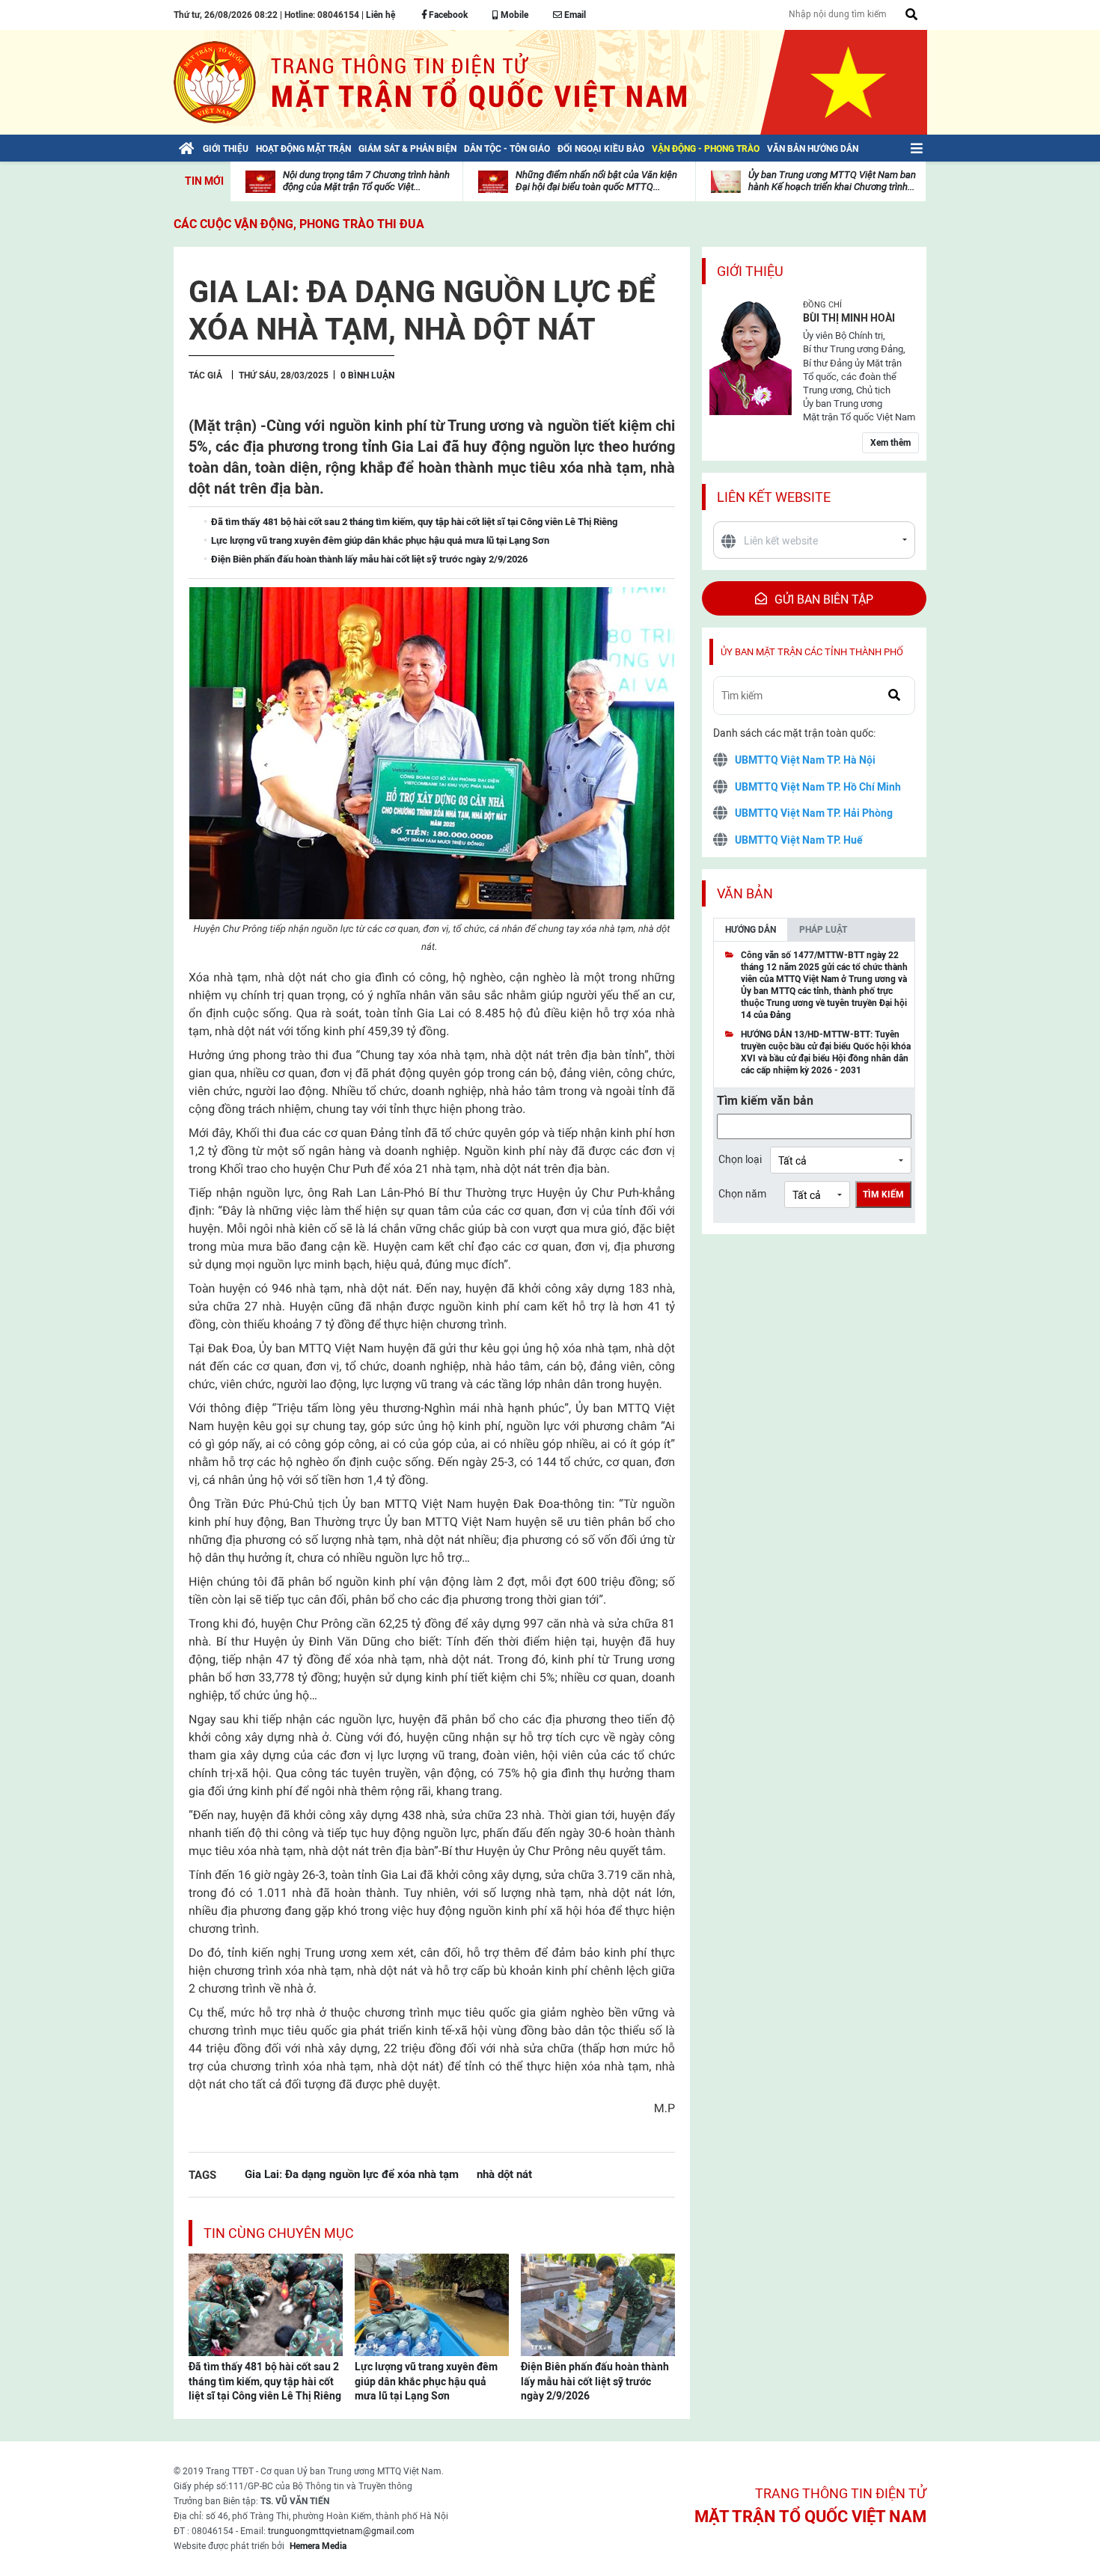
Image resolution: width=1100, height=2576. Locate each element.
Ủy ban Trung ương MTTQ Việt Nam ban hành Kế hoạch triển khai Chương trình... (832, 181)
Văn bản (745, 893)
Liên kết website (774, 497)
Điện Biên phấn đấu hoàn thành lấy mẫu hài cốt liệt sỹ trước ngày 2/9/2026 (595, 2381)
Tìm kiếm (883, 1195)
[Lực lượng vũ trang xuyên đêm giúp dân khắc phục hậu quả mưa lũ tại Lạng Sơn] (432, 2304)
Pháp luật (823, 930)
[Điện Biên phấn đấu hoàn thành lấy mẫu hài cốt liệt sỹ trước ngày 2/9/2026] (598, 2304)
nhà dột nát (504, 2174)
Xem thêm (890, 443)
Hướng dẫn (751, 930)
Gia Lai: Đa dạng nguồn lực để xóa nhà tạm (352, 2174)
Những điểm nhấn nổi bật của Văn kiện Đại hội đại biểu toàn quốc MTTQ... (596, 181)
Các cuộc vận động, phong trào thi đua (299, 224)
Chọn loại (740, 1159)
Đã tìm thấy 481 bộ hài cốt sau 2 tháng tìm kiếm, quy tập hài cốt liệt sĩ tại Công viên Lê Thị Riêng (265, 2381)
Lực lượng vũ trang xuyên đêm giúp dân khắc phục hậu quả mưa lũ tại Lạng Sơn (426, 2381)
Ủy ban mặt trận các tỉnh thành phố (812, 652)
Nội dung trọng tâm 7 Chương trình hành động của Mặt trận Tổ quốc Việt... (366, 181)
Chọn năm (742, 1194)
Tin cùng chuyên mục (279, 2233)
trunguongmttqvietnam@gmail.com (341, 2531)
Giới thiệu (750, 271)
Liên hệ (381, 15)
